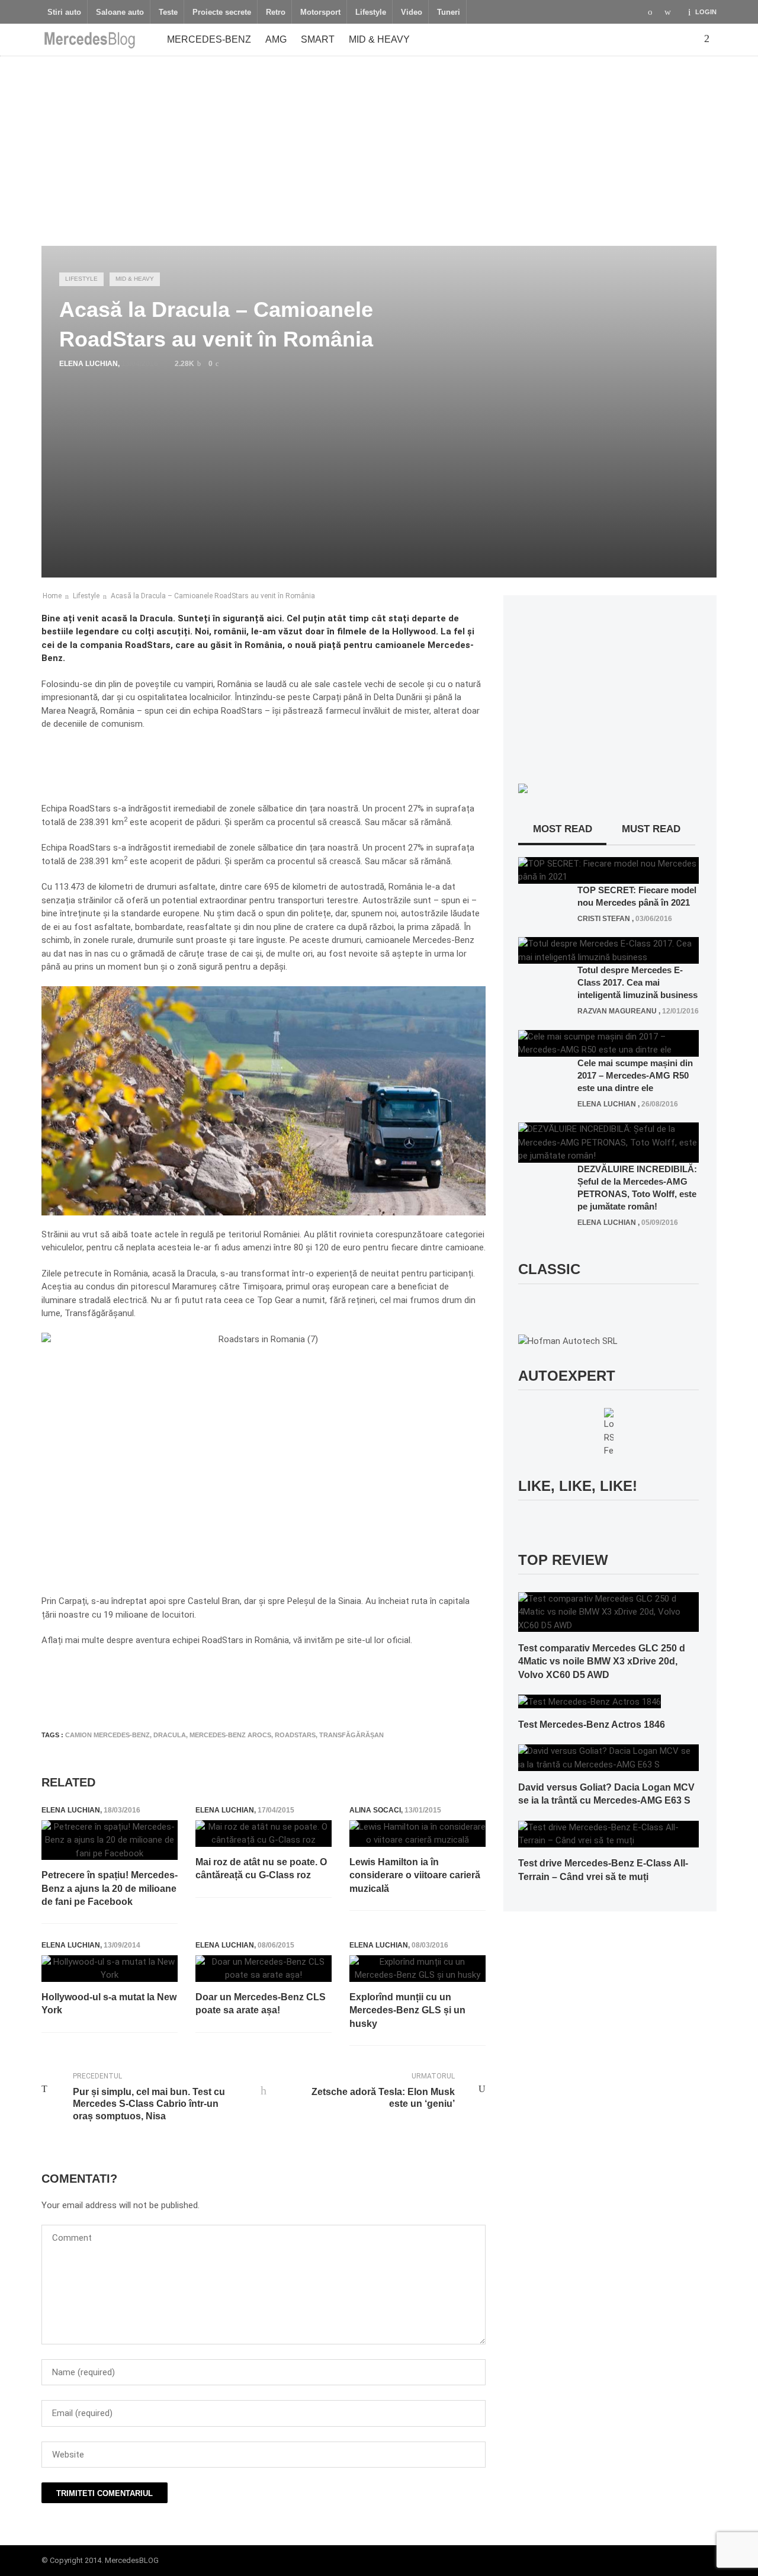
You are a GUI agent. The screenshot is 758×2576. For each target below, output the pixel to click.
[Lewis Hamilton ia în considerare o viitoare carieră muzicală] (417, 1834)
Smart (318, 39)
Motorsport (320, 12)
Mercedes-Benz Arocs (230, 1735)
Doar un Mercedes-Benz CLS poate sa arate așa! (261, 2004)
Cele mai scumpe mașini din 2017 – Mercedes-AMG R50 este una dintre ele (635, 1075)
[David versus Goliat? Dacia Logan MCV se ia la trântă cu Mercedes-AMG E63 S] (608, 1757)
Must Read (651, 829)
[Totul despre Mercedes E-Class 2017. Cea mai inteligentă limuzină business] (608, 950)
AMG (276, 39)
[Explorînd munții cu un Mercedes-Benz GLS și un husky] (417, 1969)
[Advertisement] (379, 145)
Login (706, 12)
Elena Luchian (89, 364)
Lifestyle (371, 12)
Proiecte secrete (222, 12)
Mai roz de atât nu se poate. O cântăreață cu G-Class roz (261, 1868)
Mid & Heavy (379, 39)
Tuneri (449, 12)
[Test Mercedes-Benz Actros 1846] (590, 1701)
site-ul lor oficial (379, 1640)
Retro (276, 12)
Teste (168, 12)
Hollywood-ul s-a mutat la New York (109, 2004)
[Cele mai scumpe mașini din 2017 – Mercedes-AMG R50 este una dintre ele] (608, 1042)
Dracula (170, 1735)
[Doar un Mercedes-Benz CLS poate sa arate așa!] (264, 1969)
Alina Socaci (375, 1810)
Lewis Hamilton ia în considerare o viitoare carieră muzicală (415, 1875)
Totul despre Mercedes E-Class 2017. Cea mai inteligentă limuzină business (637, 982)
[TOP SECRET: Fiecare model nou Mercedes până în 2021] (608, 870)
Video (412, 12)
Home (52, 596)
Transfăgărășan (351, 1735)
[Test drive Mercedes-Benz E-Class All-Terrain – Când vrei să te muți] (608, 1833)
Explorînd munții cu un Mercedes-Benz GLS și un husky (407, 2010)
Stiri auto (64, 12)
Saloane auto (120, 12)
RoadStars (295, 1735)
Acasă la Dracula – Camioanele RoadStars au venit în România (213, 596)
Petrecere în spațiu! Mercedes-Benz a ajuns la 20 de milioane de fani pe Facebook (110, 1888)
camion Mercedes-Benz (107, 1735)
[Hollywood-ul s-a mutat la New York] (110, 1969)
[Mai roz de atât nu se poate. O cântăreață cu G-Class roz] (264, 1834)
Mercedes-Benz (209, 39)
